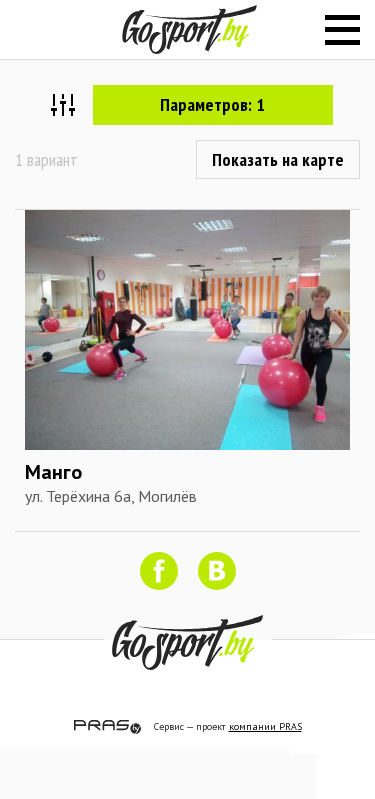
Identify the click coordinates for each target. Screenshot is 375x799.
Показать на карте (278, 159)
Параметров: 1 (212, 104)
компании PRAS (265, 726)
